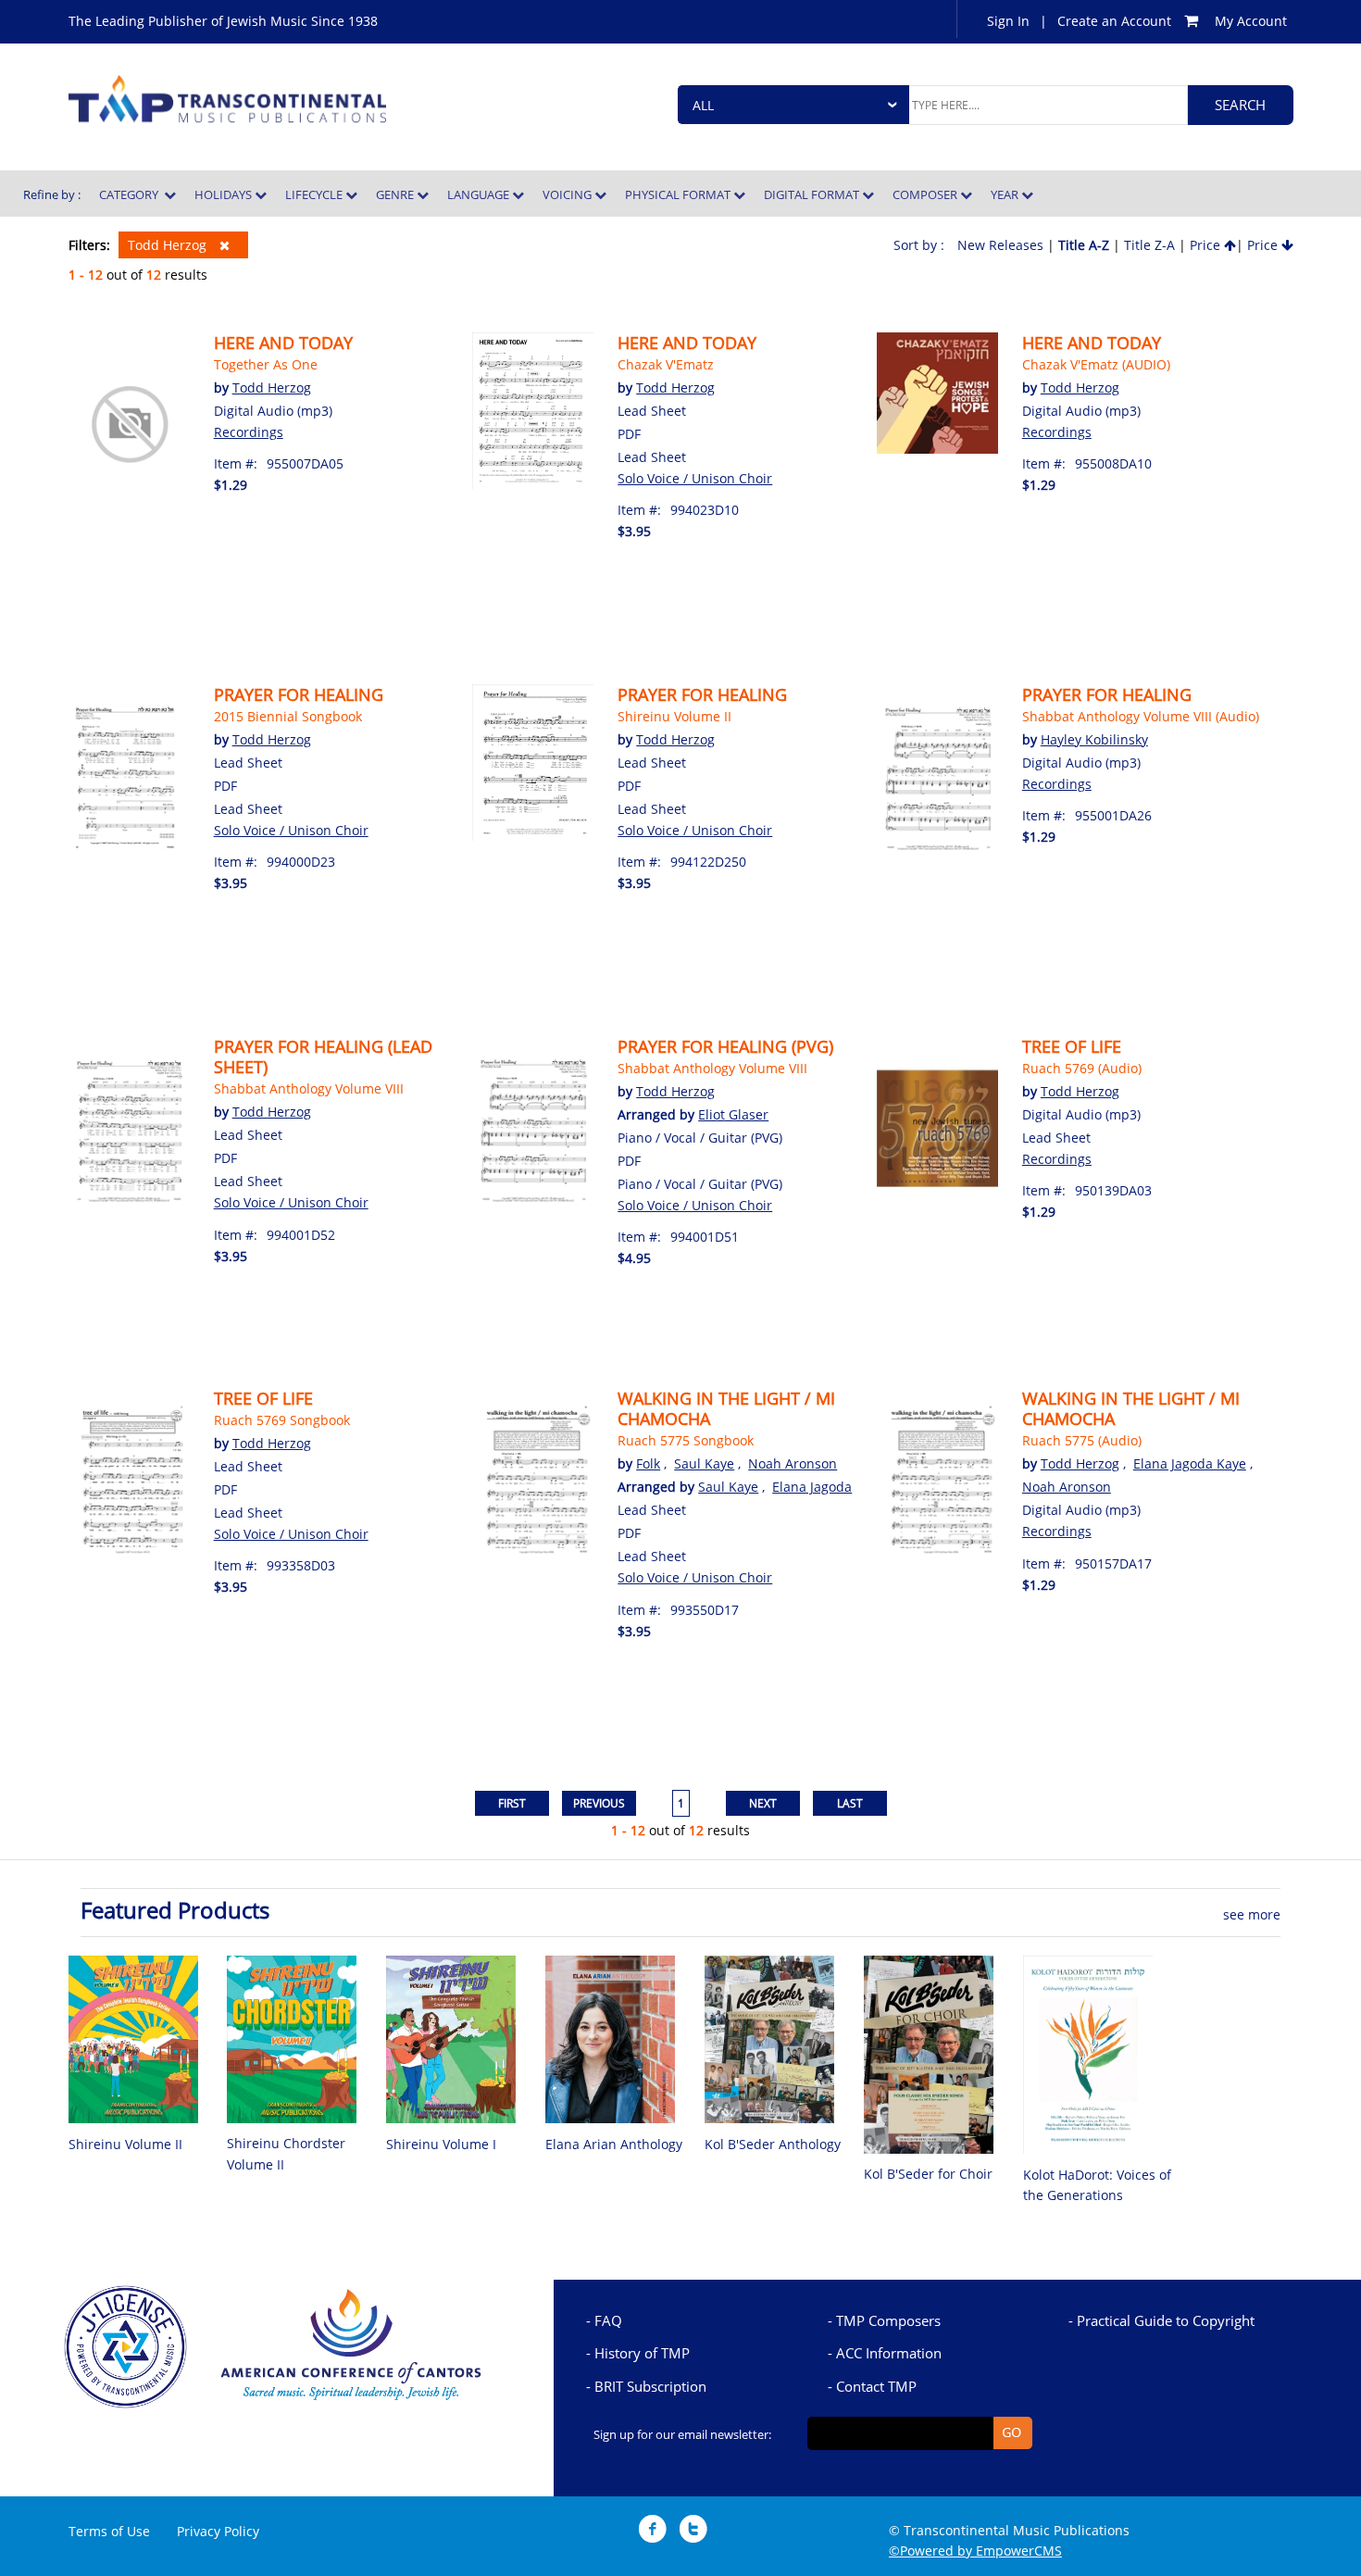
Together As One (266, 364)
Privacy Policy (218, 2531)
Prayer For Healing (1107, 694)
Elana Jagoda (812, 1487)
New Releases (1000, 245)
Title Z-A (1149, 245)
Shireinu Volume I (441, 2144)
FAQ (608, 2320)
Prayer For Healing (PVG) (725, 1046)
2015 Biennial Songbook (288, 716)
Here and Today (283, 343)
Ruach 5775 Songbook (686, 1440)
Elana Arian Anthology (614, 2144)
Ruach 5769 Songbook (282, 1420)
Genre (396, 194)
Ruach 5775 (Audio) (1082, 1440)
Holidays (225, 194)
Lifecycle (315, 194)
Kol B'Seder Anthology (773, 2144)
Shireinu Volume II (674, 716)
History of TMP (642, 2353)
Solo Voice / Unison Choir (695, 478)
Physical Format (679, 194)
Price (1207, 245)
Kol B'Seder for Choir (928, 2174)
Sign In (1008, 21)
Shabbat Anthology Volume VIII (309, 1088)
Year (1006, 194)
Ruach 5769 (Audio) (1082, 1068)
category (131, 194)
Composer (926, 194)
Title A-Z (1084, 245)
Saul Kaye (704, 1463)
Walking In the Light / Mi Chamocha (726, 1408)
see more (1252, 1914)
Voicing (568, 194)
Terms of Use (109, 2531)
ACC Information (889, 2353)
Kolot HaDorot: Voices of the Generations (1097, 2185)
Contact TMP (876, 2386)
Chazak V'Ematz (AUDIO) (1096, 364)
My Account (1251, 21)
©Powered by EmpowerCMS (975, 2551)
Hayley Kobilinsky (1094, 739)
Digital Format (813, 194)
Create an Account (1114, 21)
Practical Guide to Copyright (1166, 2320)
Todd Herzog (169, 245)
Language (480, 194)
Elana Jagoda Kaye (1190, 1463)
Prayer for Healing (299, 694)
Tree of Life (1072, 1046)
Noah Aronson (793, 1463)
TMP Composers (888, 2320)
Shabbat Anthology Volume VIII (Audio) (1141, 716)
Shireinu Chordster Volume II (286, 2153)
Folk (648, 1463)
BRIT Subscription (650, 2386)
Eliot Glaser (733, 1114)
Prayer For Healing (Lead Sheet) (323, 1057)
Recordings (249, 432)
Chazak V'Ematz (666, 364)
